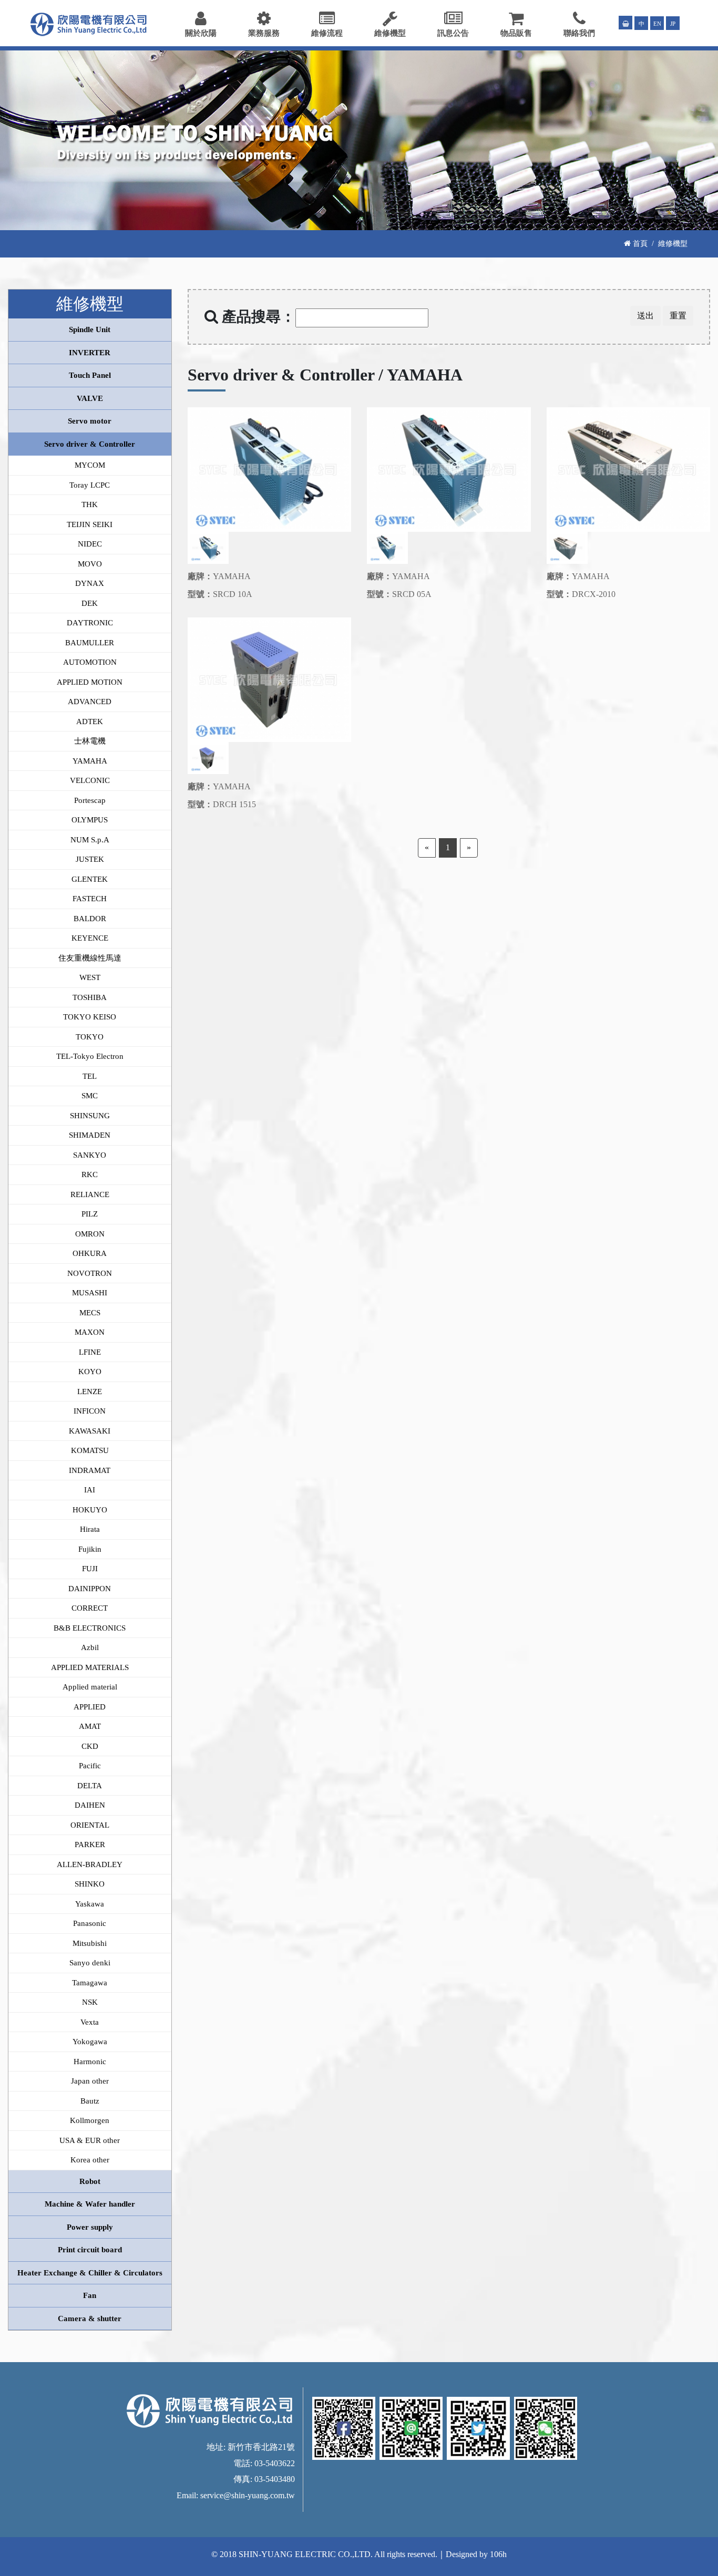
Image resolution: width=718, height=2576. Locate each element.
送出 (645, 316)
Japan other (90, 2081)
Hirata (90, 1529)
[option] (270, 470)
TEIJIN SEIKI (90, 524)
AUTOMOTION (90, 662)
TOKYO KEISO (90, 1017)
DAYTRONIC (90, 623)
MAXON (90, 1332)
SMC (90, 1096)
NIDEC (90, 544)
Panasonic (90, 1923)
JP (673, 24)
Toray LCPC (90, 485)
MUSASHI (90, 1293)
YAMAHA (90, 761)
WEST (90, 977)
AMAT (90, 1726)
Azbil (90, 1647)
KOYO (90, 1372)
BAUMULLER (90, 643)
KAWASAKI (90, 1431)
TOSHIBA (90, 997)
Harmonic (90, 2062)
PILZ (90, 1214)
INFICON (90, 1411)
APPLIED (90, 1707)
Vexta (90, 2022)
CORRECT (90, 1608)
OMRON (90, 1234)
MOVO (90, 564)
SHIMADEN (90, 1135)
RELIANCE (90, 1194)
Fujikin (90, 1549)
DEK (90, 603)
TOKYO (90, 1037)
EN (657, 24)
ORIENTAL (90, 1825)
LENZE (90, 1392)
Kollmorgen (90, 2120)
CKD (90, 1746)
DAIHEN (90, 1805)
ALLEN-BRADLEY (90, 1864)
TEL (90, 1076)
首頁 (639, 243)
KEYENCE (90, 938)
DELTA (90, 1786)
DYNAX (90, 583)
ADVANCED (90, 702)
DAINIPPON (90, 1589)
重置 (678, 316)
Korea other (90, 2160)
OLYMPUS (90, 820)
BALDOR (90, 919)
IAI (90, 1490)
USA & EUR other (90, 2140)
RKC (90, 1174)
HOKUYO (90, 1510)
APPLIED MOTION (90, 682)
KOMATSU (90, 1450)
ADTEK (90, 722)
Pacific (90, 1766)
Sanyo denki (90, 1963)
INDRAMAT (90, 1470)
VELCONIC (90, 780)
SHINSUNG (90, 1116)
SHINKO (90, 1884)
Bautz (90, 2101)
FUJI (90, 1569)
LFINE (90, 1352)
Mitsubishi (90, 1943)
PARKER (90, 1845)
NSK (90, 2002)
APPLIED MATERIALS (90, 1667)
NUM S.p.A (90, 840)
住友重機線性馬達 (90, 958)
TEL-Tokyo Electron (90, 1056)
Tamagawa (90, 1983)
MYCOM (90, 465)
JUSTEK (90, 859)
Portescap (90, 800)
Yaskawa (90, 1904)
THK (90, 504)
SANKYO (90, 1155)
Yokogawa (90, 2042)
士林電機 (90, 741)
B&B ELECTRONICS (90, 1628)
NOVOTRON (90, 1273)
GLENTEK (90, 879)
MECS (90, 1313)
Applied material (90, 1687)
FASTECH (90, 899)
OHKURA (90, 1253)
